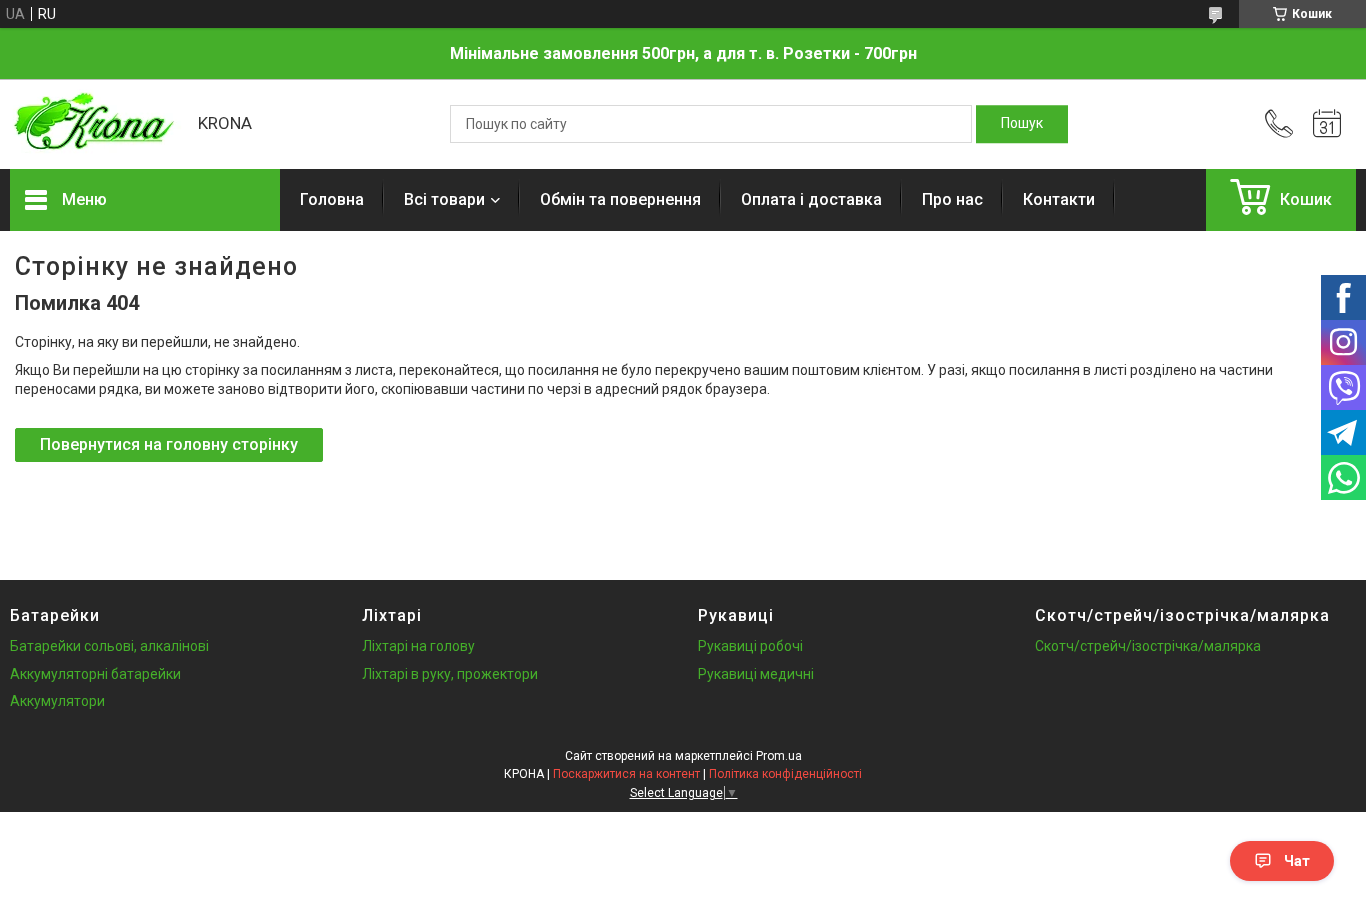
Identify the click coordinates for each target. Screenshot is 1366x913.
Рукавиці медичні (756, 674)
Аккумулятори (57, 701)
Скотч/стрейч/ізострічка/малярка (1148, 646)
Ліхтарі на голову (418, 646)
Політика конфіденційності (785, 774)
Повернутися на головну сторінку (169, 444)
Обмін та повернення (620, 199)
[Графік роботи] (1327, 124)
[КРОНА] (94, 124)
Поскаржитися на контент (626, 774)
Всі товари (444, 199)
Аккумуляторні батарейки (95, 674)
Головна (332, 199)
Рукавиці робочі (750, 646)
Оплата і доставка (811, 199)
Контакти (1059, 199)
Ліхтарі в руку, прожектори (450, 674)
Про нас (952, 199)
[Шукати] (1022, 124)
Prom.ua (779, 756)
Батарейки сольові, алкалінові (109, 646)
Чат (1297, 861)
